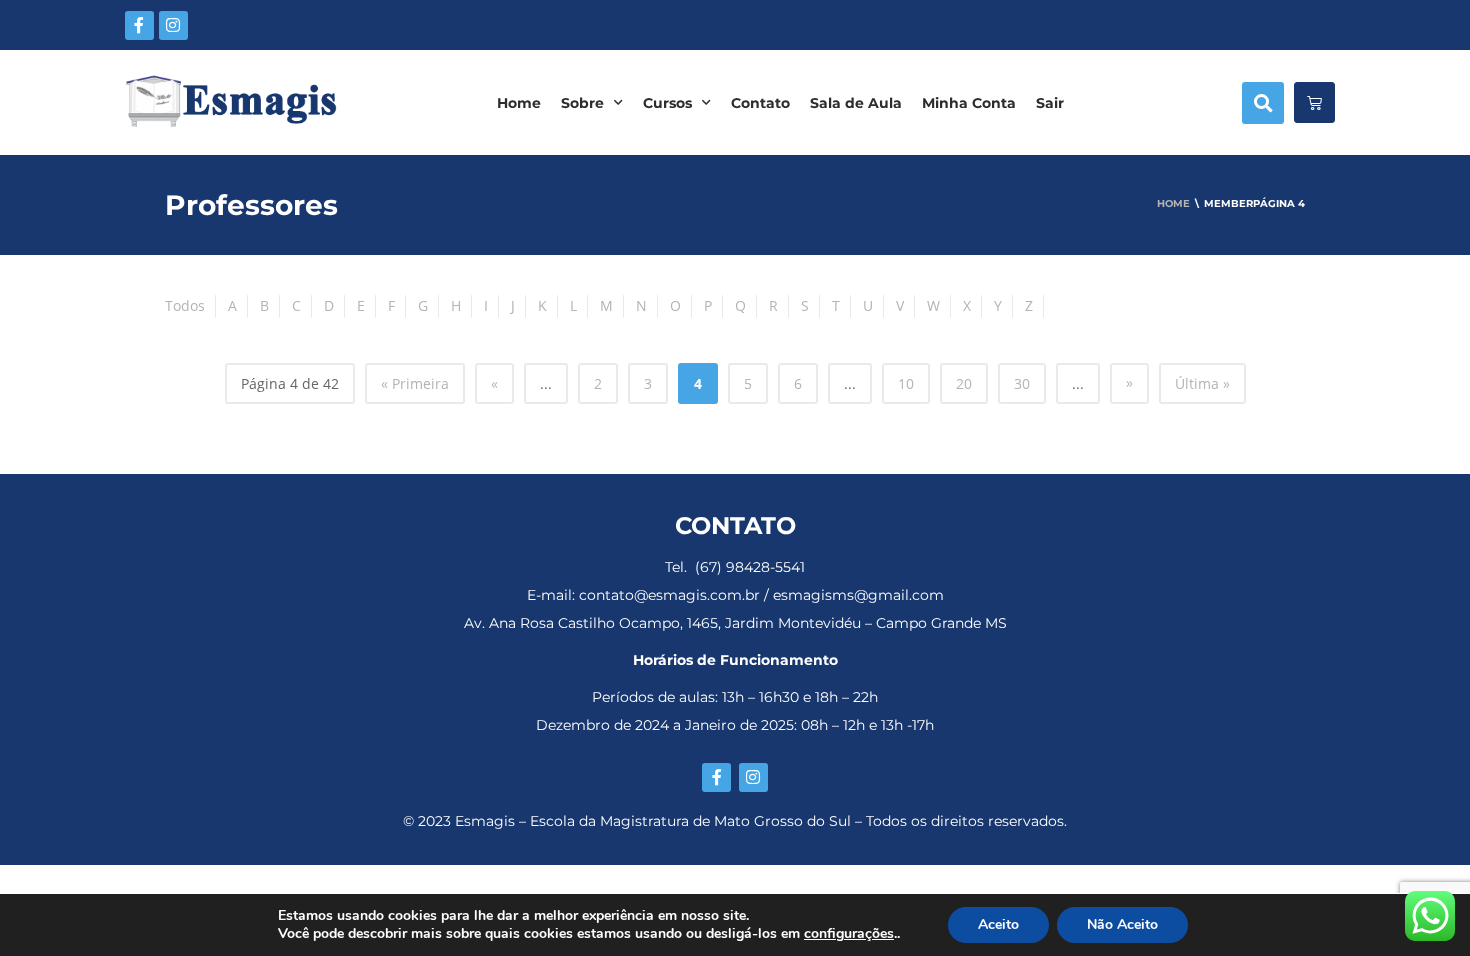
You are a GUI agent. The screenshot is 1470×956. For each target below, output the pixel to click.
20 (964, 383)
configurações (849, 934)
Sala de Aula (856, 103)
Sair (1050, 103)
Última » (1202, 383)
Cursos (667, 103)
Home (519, 103)
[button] (1263, 103)
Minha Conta (969, 103)
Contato (760, 103)
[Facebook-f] (139, 25)
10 (906, 383)
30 (1022, 383)
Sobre (582, 103)
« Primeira (415, 383)
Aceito (998, 924)
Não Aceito (1122, 924)
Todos (185, 305)
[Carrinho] (1314, 102)
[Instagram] (173, 25)
